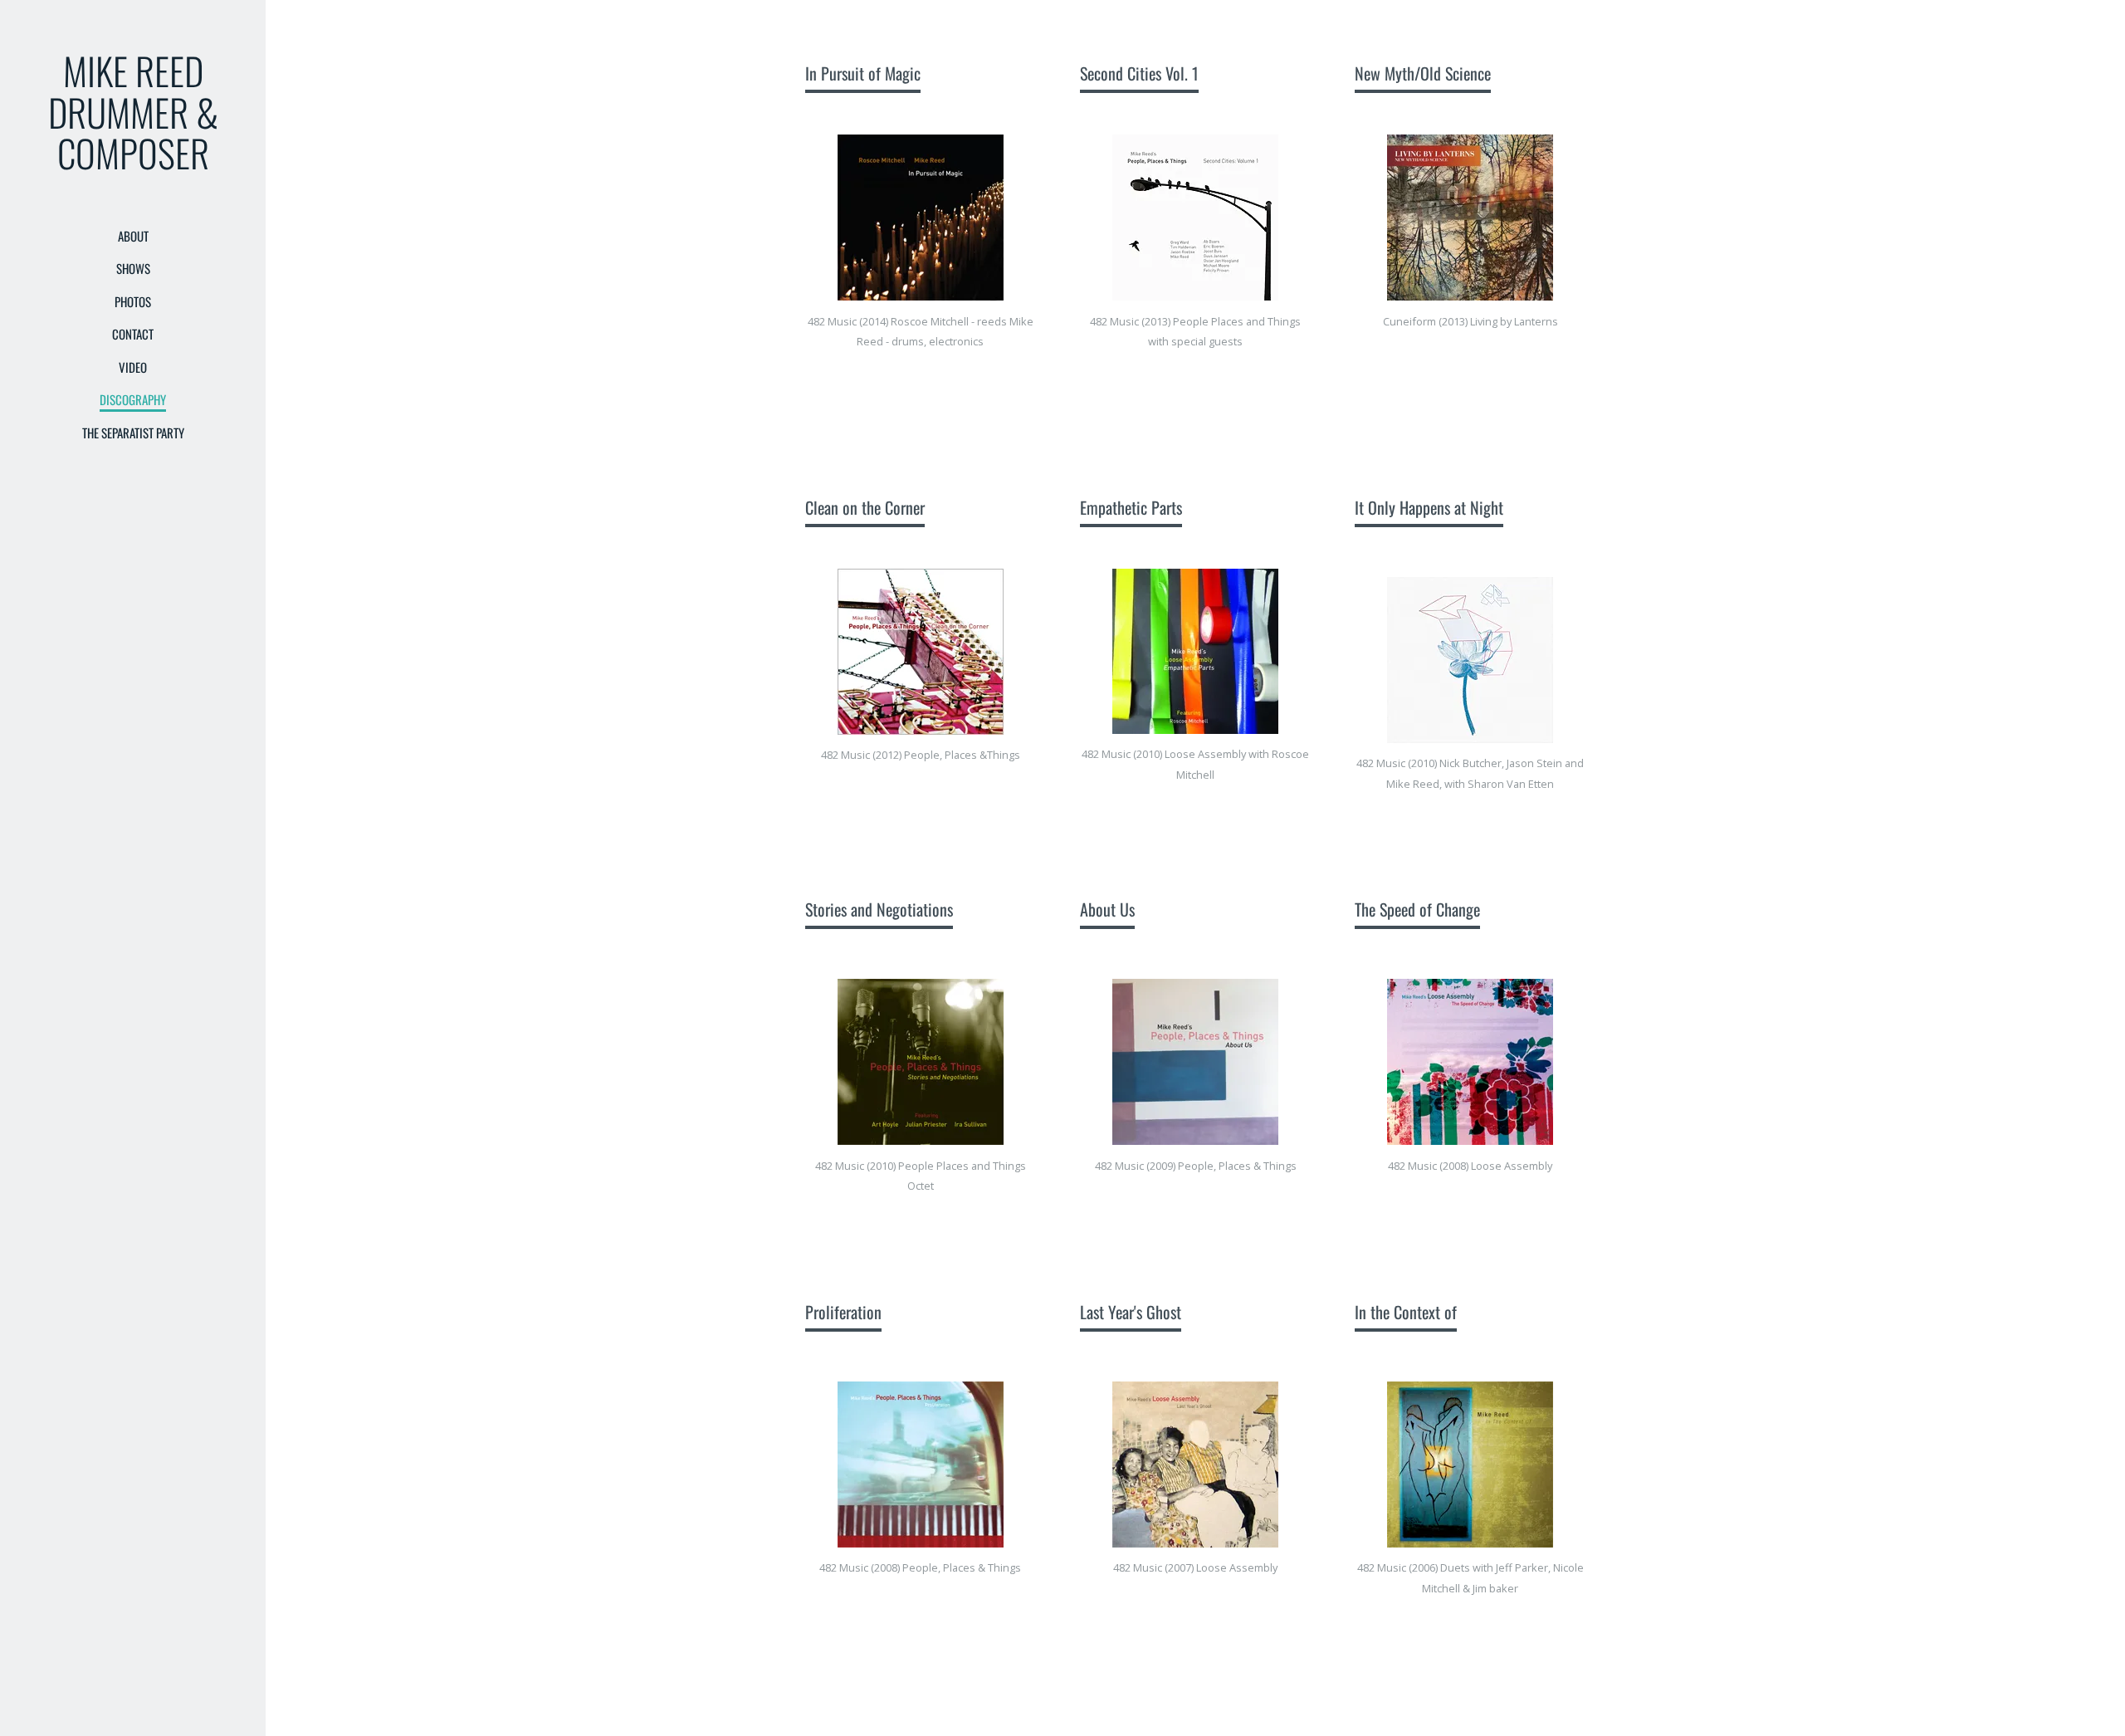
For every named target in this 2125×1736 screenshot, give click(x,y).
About (133, 236)
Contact (133, 334)
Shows (133, 268)
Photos (133, 301)
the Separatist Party (133, 433)
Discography (133, 399)
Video (133, 367)
